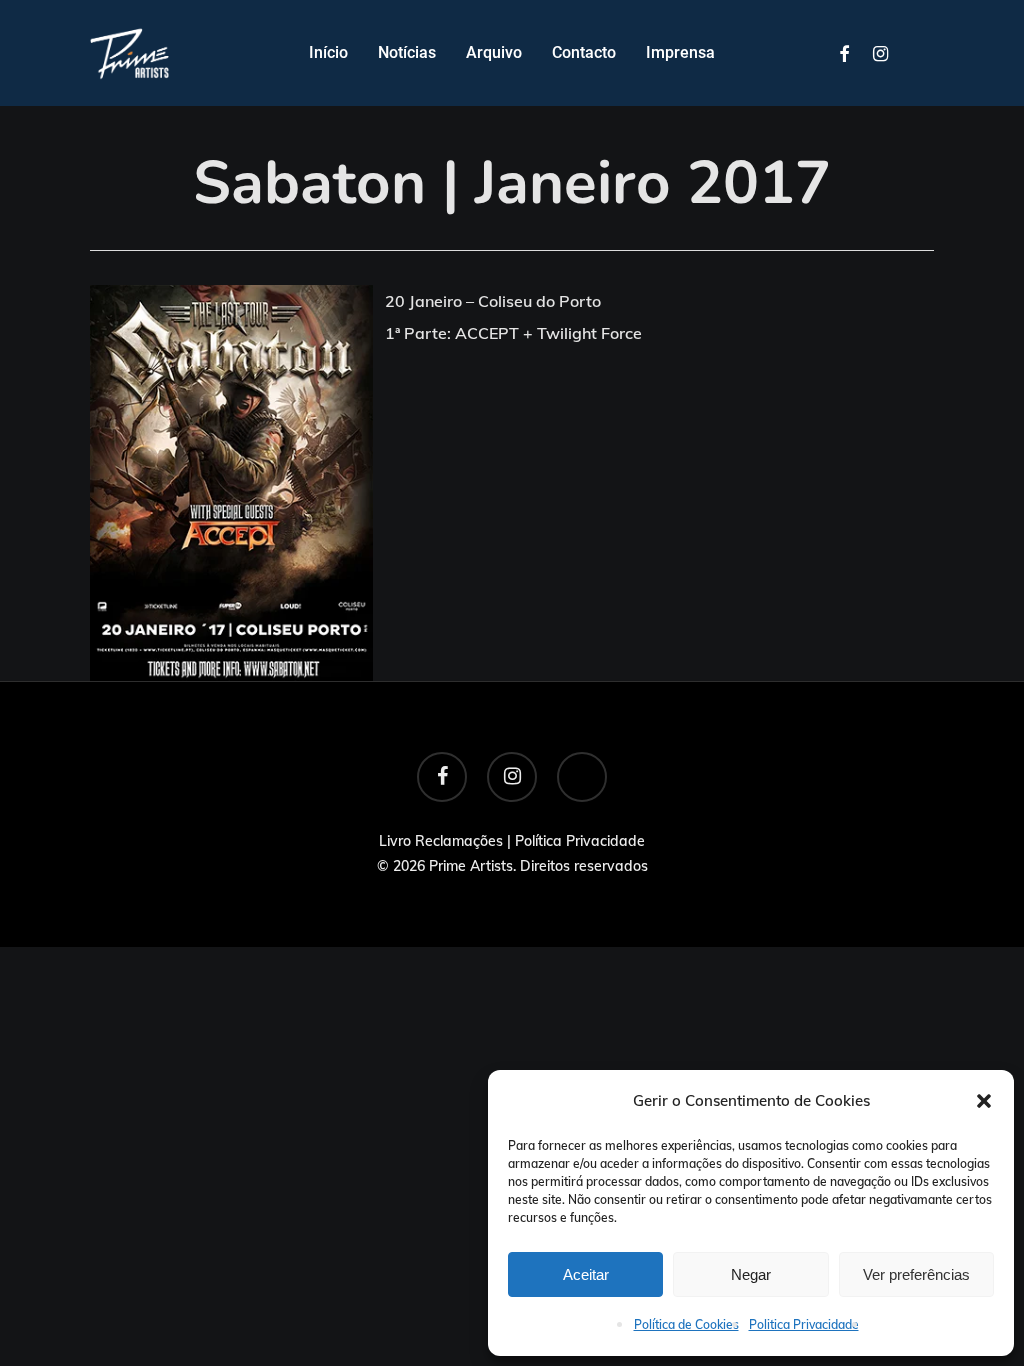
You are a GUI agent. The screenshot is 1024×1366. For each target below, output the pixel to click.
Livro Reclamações (441, 841)
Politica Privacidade (804, 1324)
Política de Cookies (686, 1324)
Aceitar (586, 1274)
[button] (984, 1101)
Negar (751, 1274)
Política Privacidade (580, 841)
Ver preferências (916, 1274)
